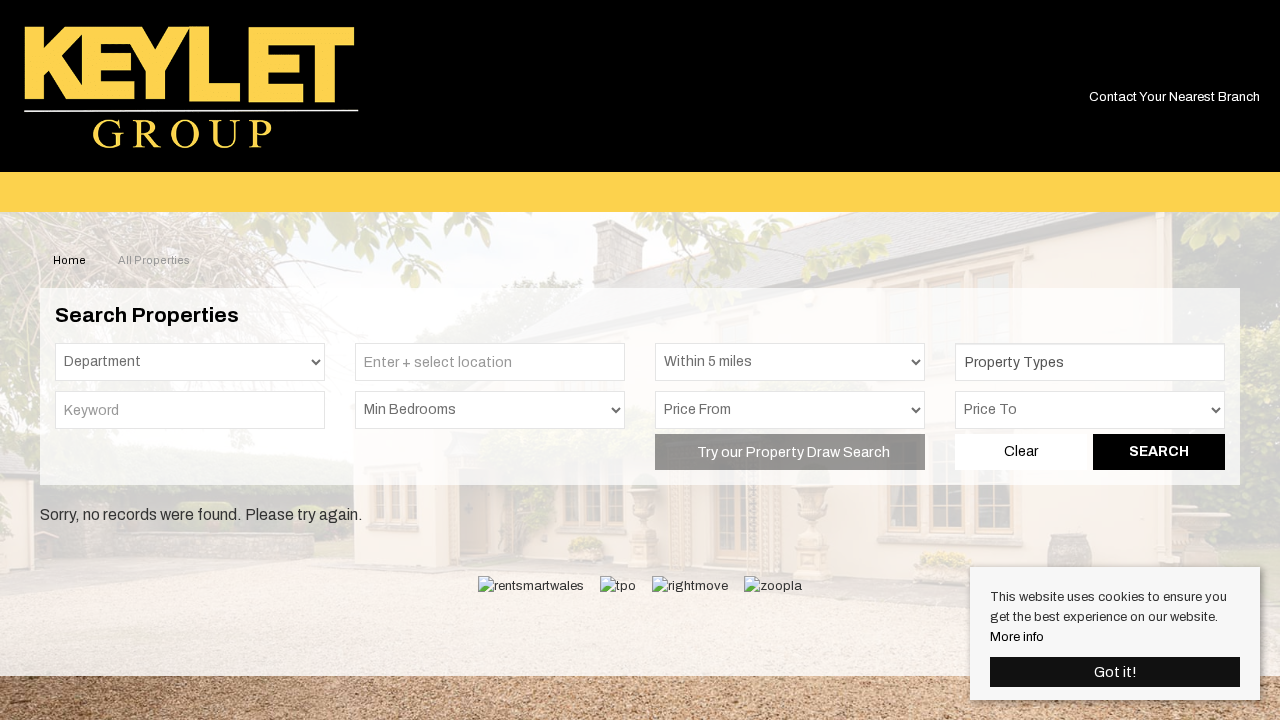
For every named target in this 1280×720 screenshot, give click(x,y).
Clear (1021, 451)
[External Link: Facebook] (1251, 67)
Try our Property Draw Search (790, 452)
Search (1159, 451)
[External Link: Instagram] (1257, 67)
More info (1017, 637)
